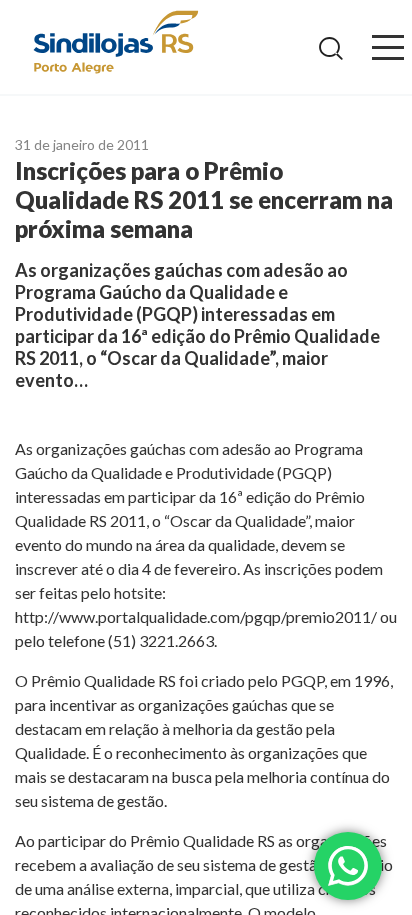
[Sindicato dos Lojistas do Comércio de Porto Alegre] (115, 43)
